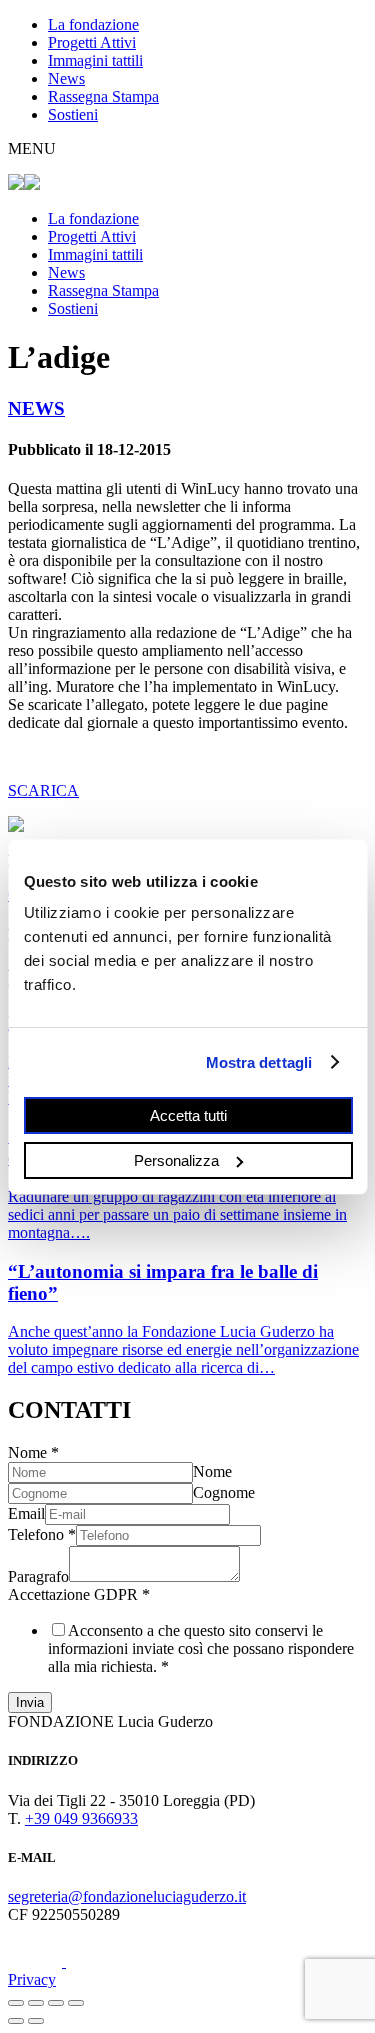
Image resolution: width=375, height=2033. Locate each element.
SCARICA (43, 790)
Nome (33, 1452)
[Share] (36, 2003)
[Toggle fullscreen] (56, 2003)
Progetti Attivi (92, 42)
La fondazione (93, 24)
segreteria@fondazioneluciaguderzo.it (127, 1896)
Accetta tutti (187, 1115)
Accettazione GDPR (79, 1594)
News (66, 78)
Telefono (42, 1534)
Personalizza (176, 1159)
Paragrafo (38, 1576)
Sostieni (73, 114)
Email (26, 1513)
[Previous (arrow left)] (16, 2021)
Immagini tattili (95, 60)
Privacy (32, 1979)
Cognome (224, 1492)
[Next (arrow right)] (36, 2021)
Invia (30, 1702)
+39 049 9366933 (81, 1818)
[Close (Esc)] (16, 2003)
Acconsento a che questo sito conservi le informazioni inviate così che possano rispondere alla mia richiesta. (201, 1648)
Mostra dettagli (258, 1061)
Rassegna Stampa (103, 96)
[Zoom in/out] (76, 2003)
